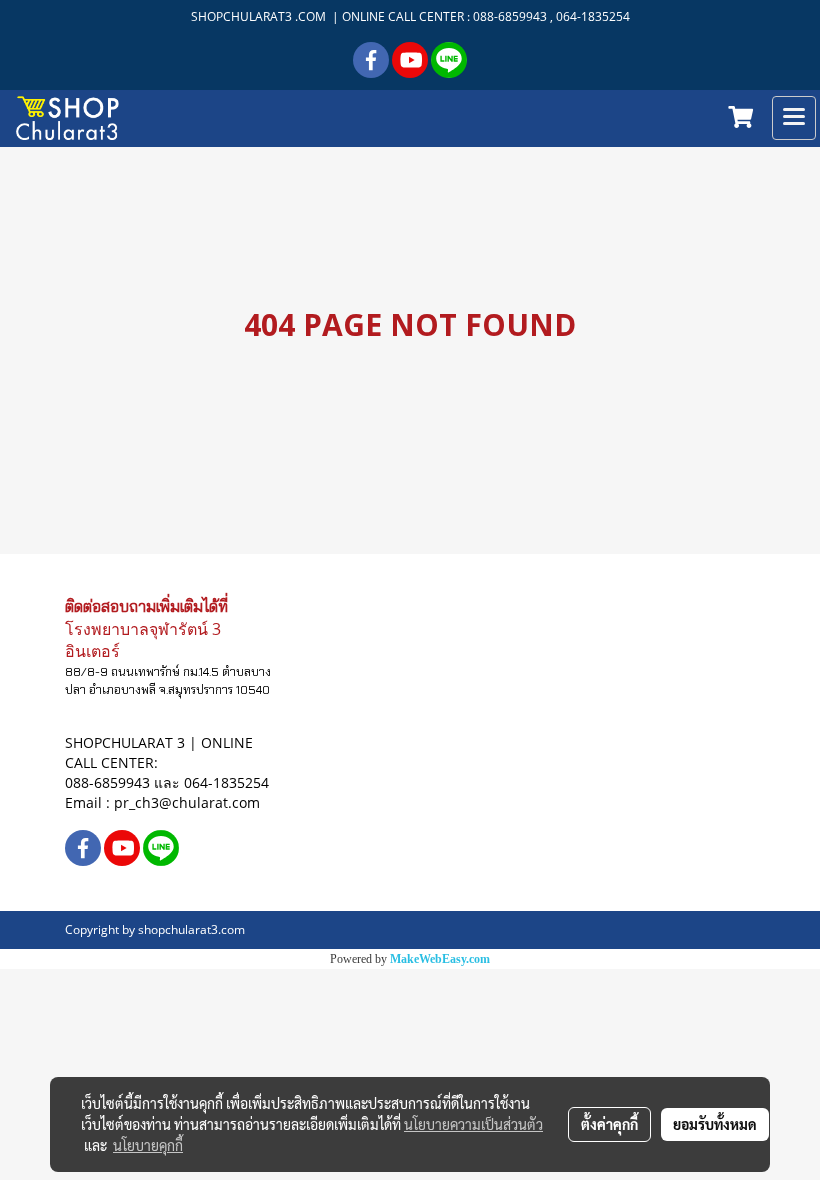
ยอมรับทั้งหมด (715, 1124)
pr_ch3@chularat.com (187, 802)
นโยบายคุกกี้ (148, 1145)
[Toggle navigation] (794, 118)
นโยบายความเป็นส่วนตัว (473, 1124)
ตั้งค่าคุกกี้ (609, 1124)
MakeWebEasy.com (440, 959)
